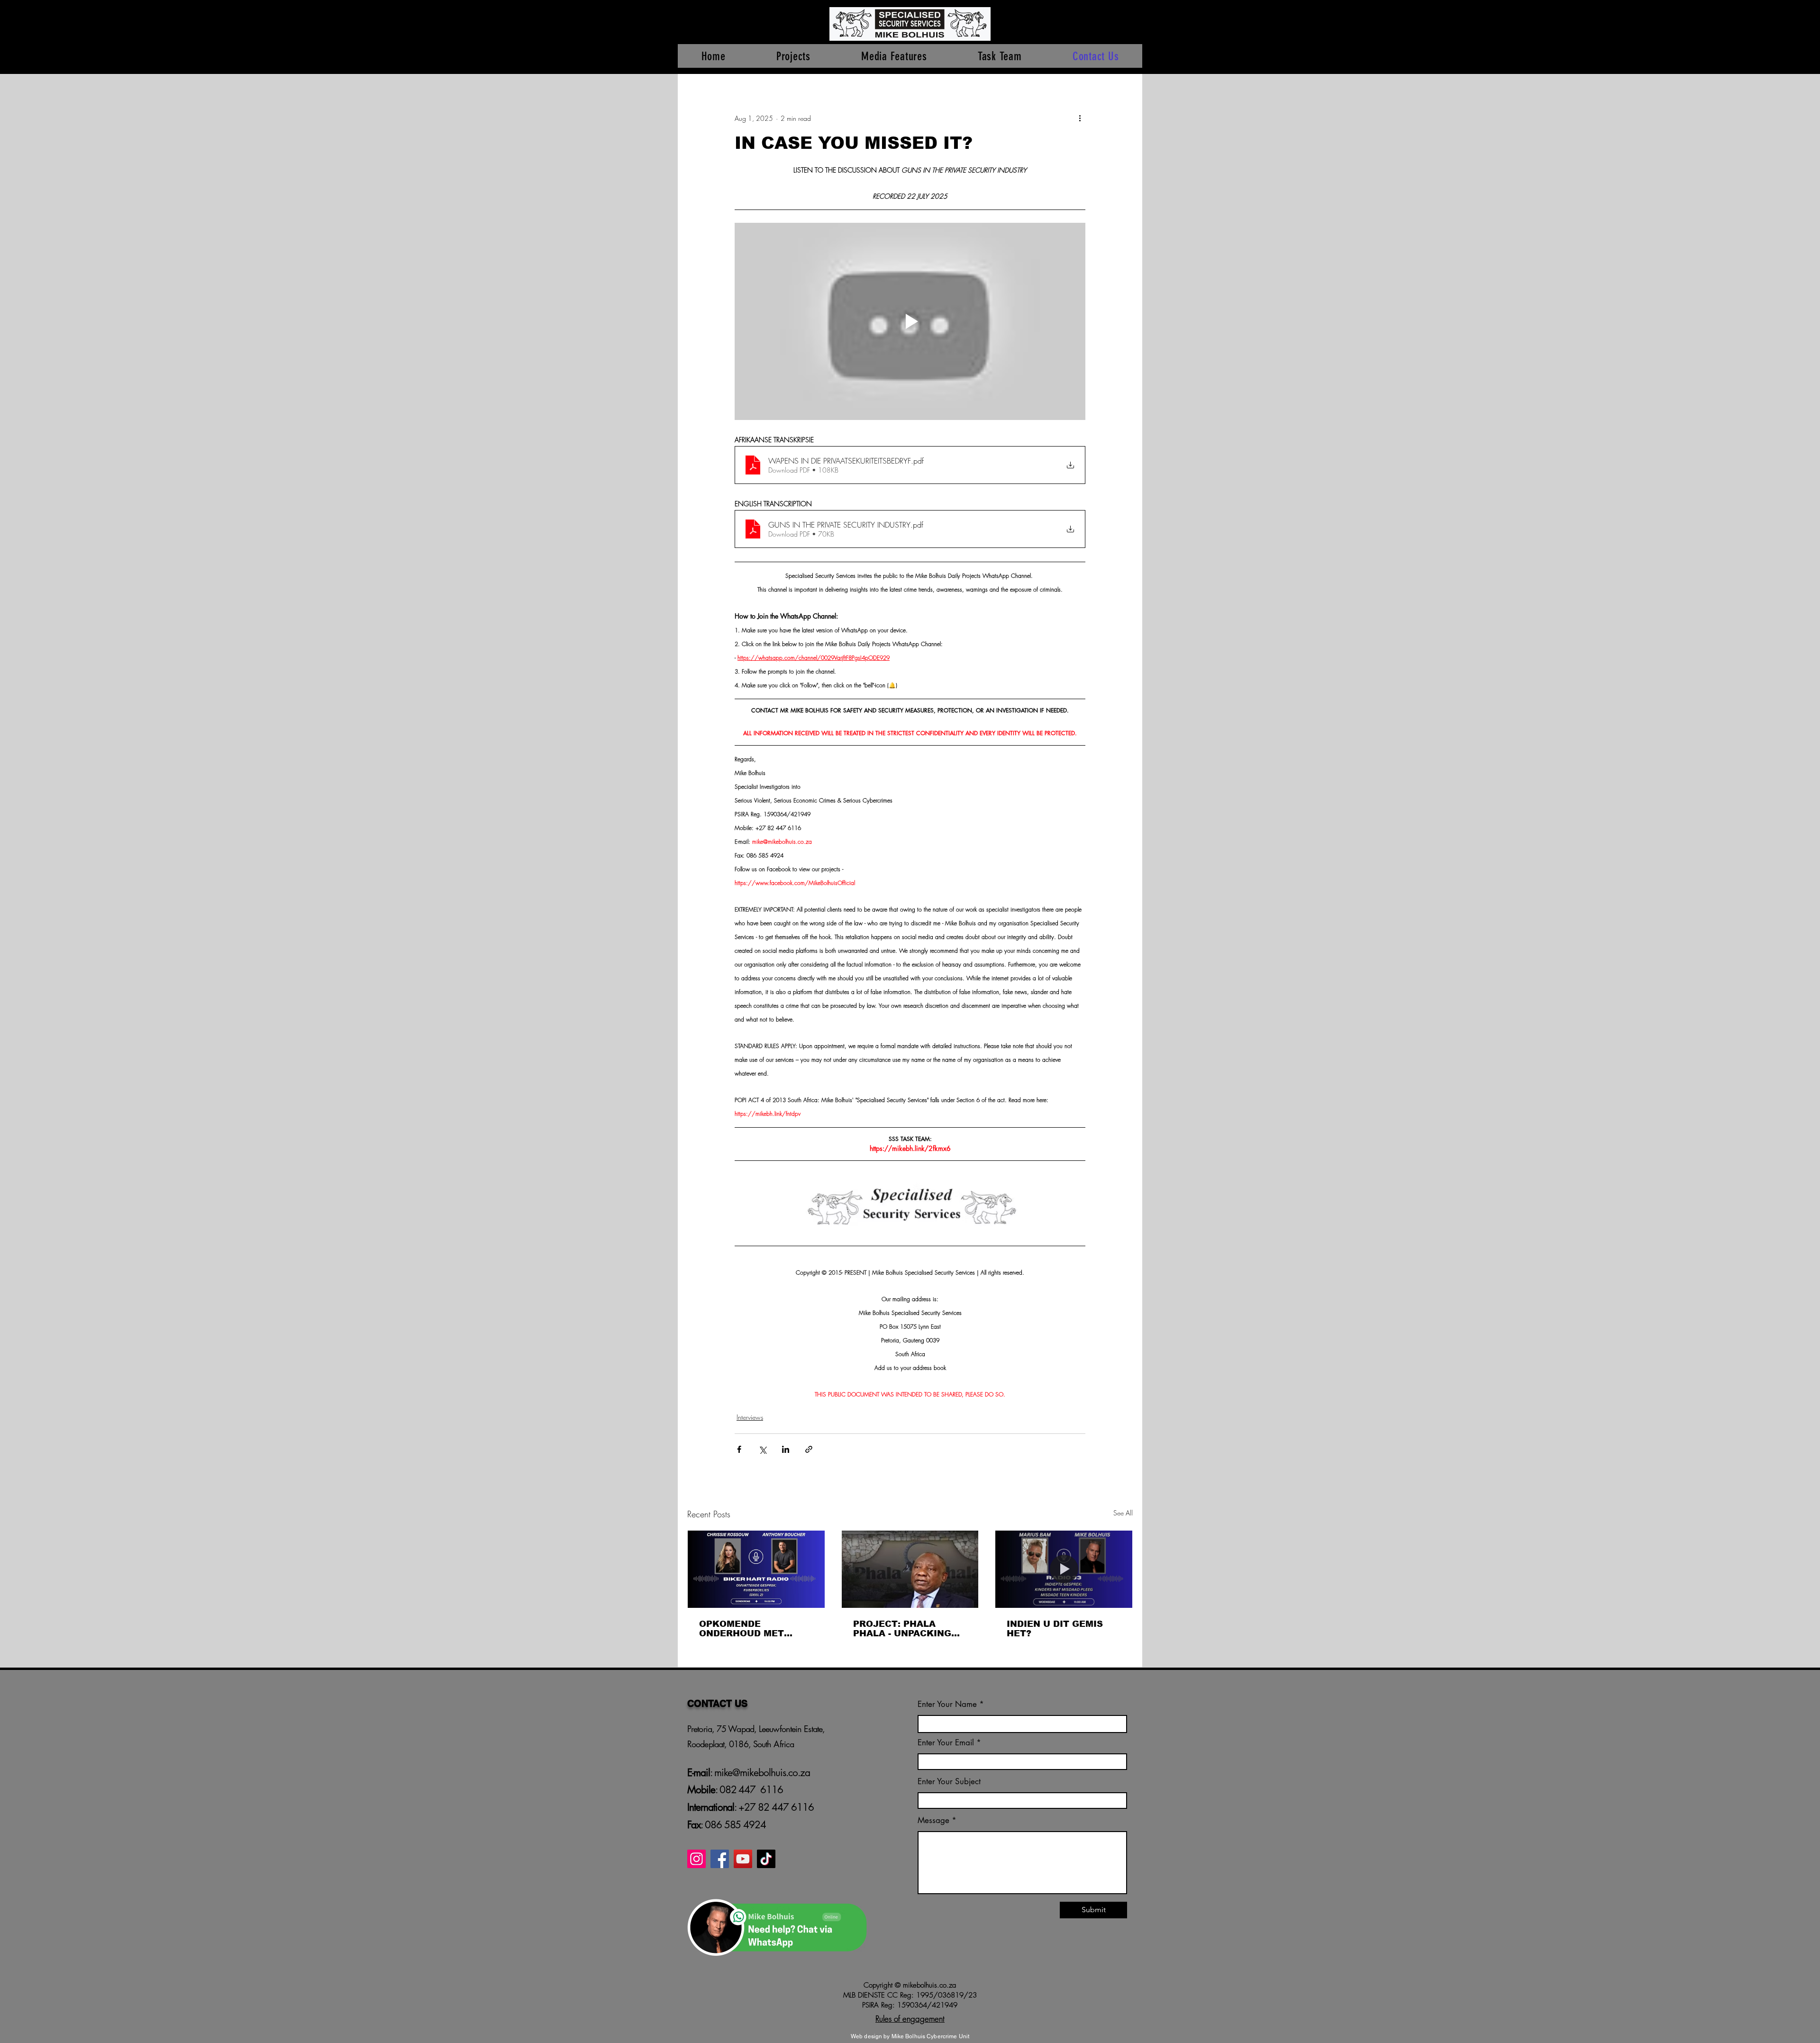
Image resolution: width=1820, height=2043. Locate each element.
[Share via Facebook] (739, 1449)
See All (1123, 1513)
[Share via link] (809, 1449)
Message (933, 1820)
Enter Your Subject (949, 1782)
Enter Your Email (946, 1743)
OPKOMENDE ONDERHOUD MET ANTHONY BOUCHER (748, 1629)
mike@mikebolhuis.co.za (761, 1773)
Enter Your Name (948, 1704)
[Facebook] (720, 1859)
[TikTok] (766, 1859)
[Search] (1132, 37)
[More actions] (1080, 118)
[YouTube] (743, 1859)
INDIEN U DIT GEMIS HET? (1055, 1629)
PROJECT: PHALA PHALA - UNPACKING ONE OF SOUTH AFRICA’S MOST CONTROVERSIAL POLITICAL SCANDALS (906, 1629)
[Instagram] (696, 1859)
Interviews (750, 1417)
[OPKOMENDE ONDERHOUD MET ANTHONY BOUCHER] (756, 1569)
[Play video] (910, 321)
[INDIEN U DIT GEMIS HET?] (1064, 1569)
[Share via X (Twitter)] (762, 1449)
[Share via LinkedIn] (786, 1449)
